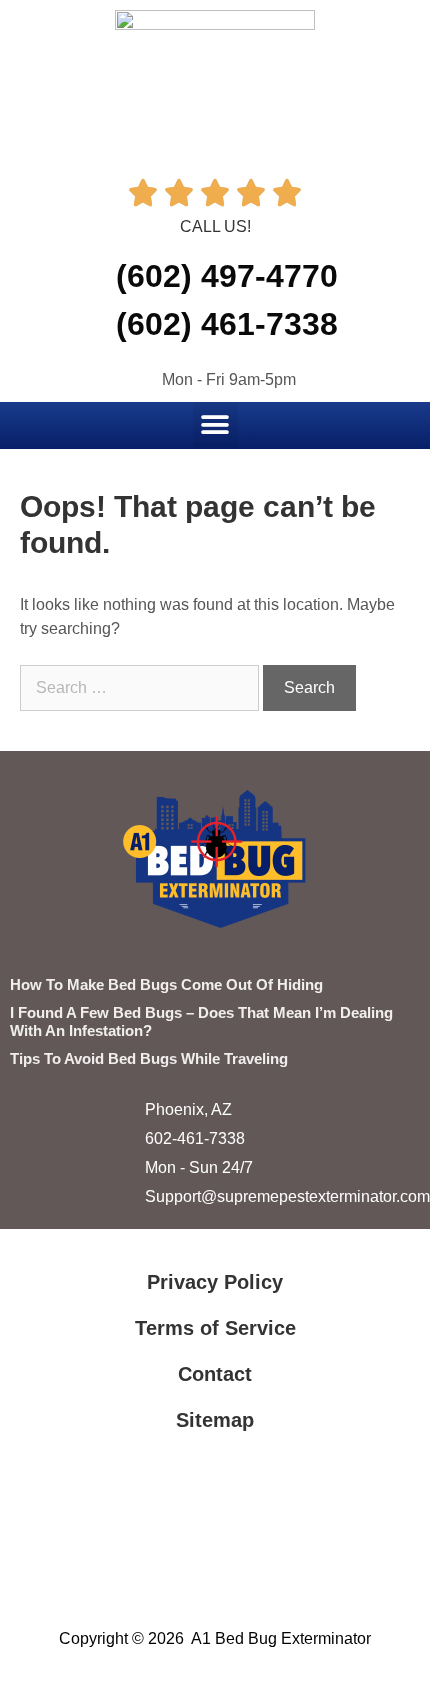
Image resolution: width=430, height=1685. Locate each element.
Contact (215, 1374)
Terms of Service (215, 1328)
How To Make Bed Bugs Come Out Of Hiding (166, 984)
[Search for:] (141, 687)
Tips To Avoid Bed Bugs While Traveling (149, 1058)
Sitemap (215, 1420)
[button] (215, 424)
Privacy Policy (215, 1282)
